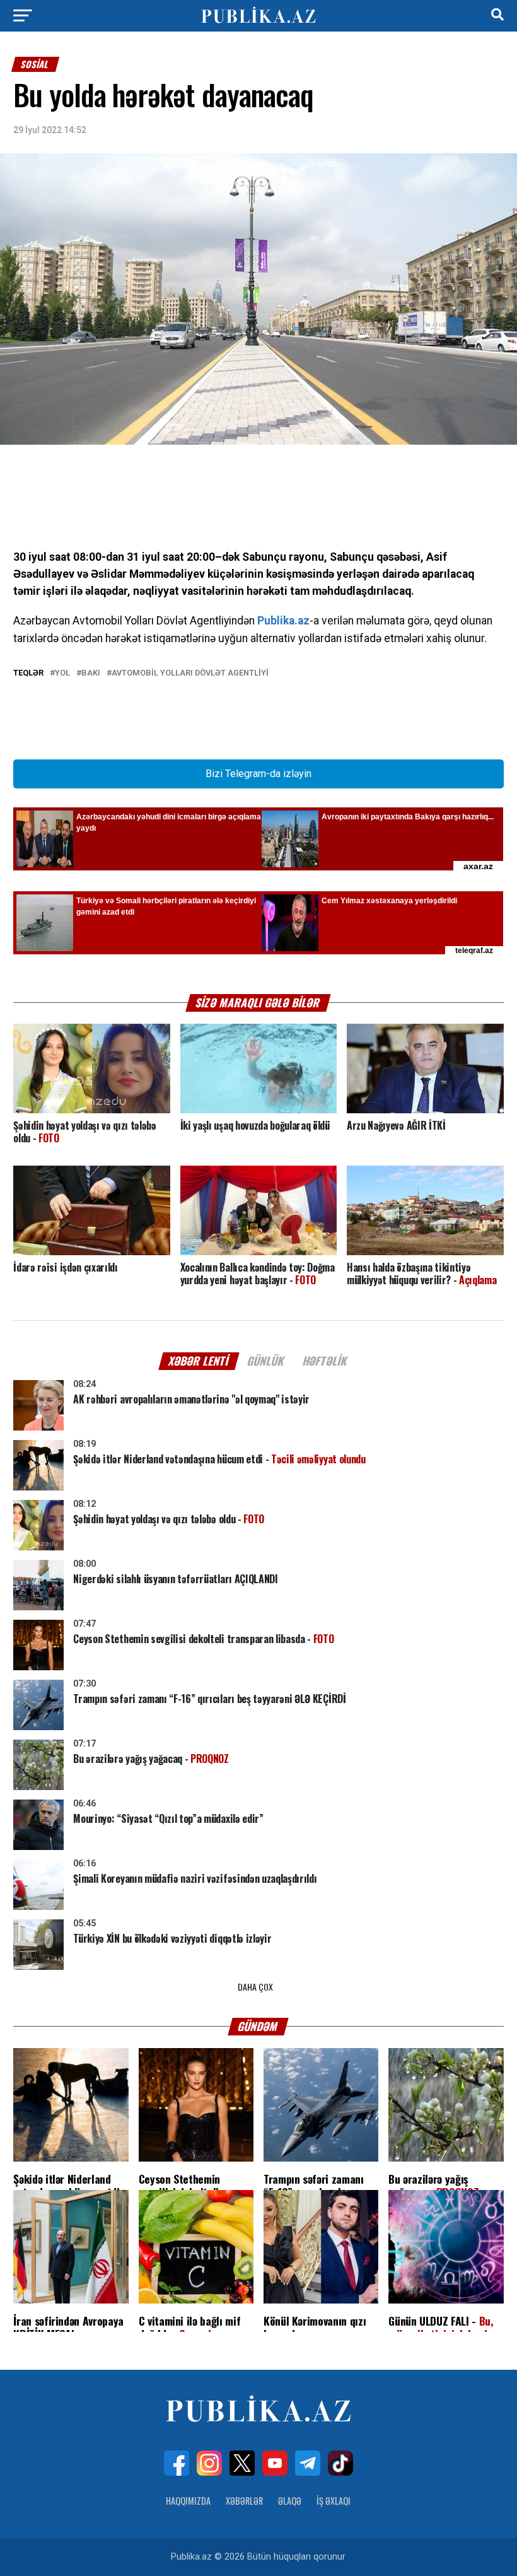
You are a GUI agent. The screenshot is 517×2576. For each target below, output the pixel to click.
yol (62, 673)
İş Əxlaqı (334, 2501)
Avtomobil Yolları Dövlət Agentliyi (190, 673)
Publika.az (283, 621)
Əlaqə (290, 2501)
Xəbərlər (244, 2501)
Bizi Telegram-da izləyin (258, 774)
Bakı (91, 673)
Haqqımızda (188, 2501)
